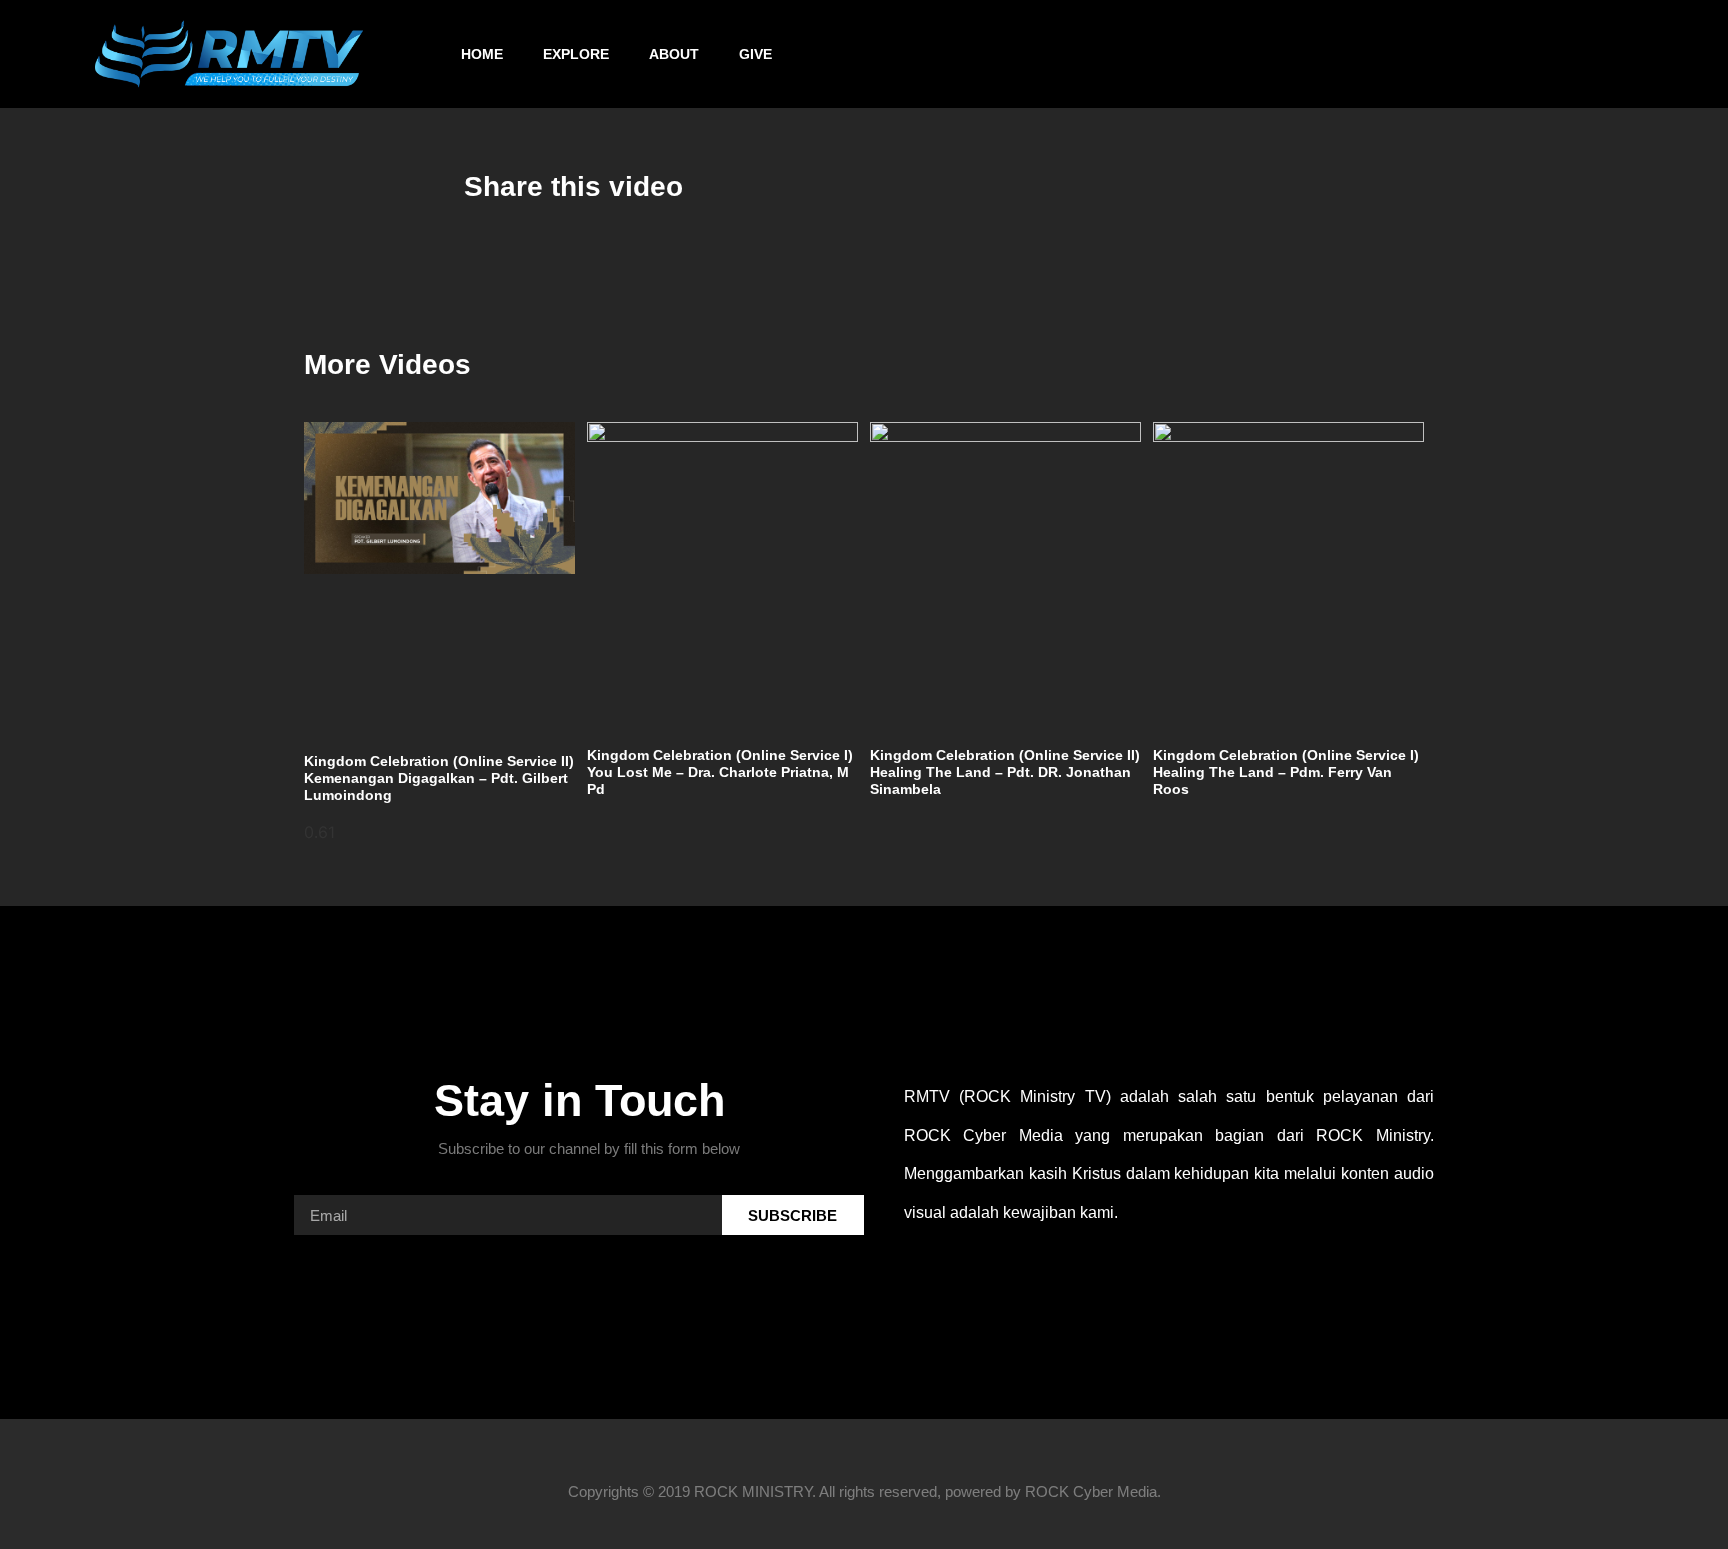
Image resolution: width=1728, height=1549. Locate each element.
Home (482, 54)
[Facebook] (1304, 54)
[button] (1689, 54)
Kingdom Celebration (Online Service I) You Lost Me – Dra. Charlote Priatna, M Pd (720, 772)
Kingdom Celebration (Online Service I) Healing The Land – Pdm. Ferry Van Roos (1286, 772)
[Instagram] (1357, 54)
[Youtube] (1410, 54)
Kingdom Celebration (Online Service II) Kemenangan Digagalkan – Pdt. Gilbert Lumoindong (439, 778)
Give (755, 54)
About (674, 54)
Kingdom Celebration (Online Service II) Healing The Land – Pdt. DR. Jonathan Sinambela (1005, 772)
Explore (576, 54)
